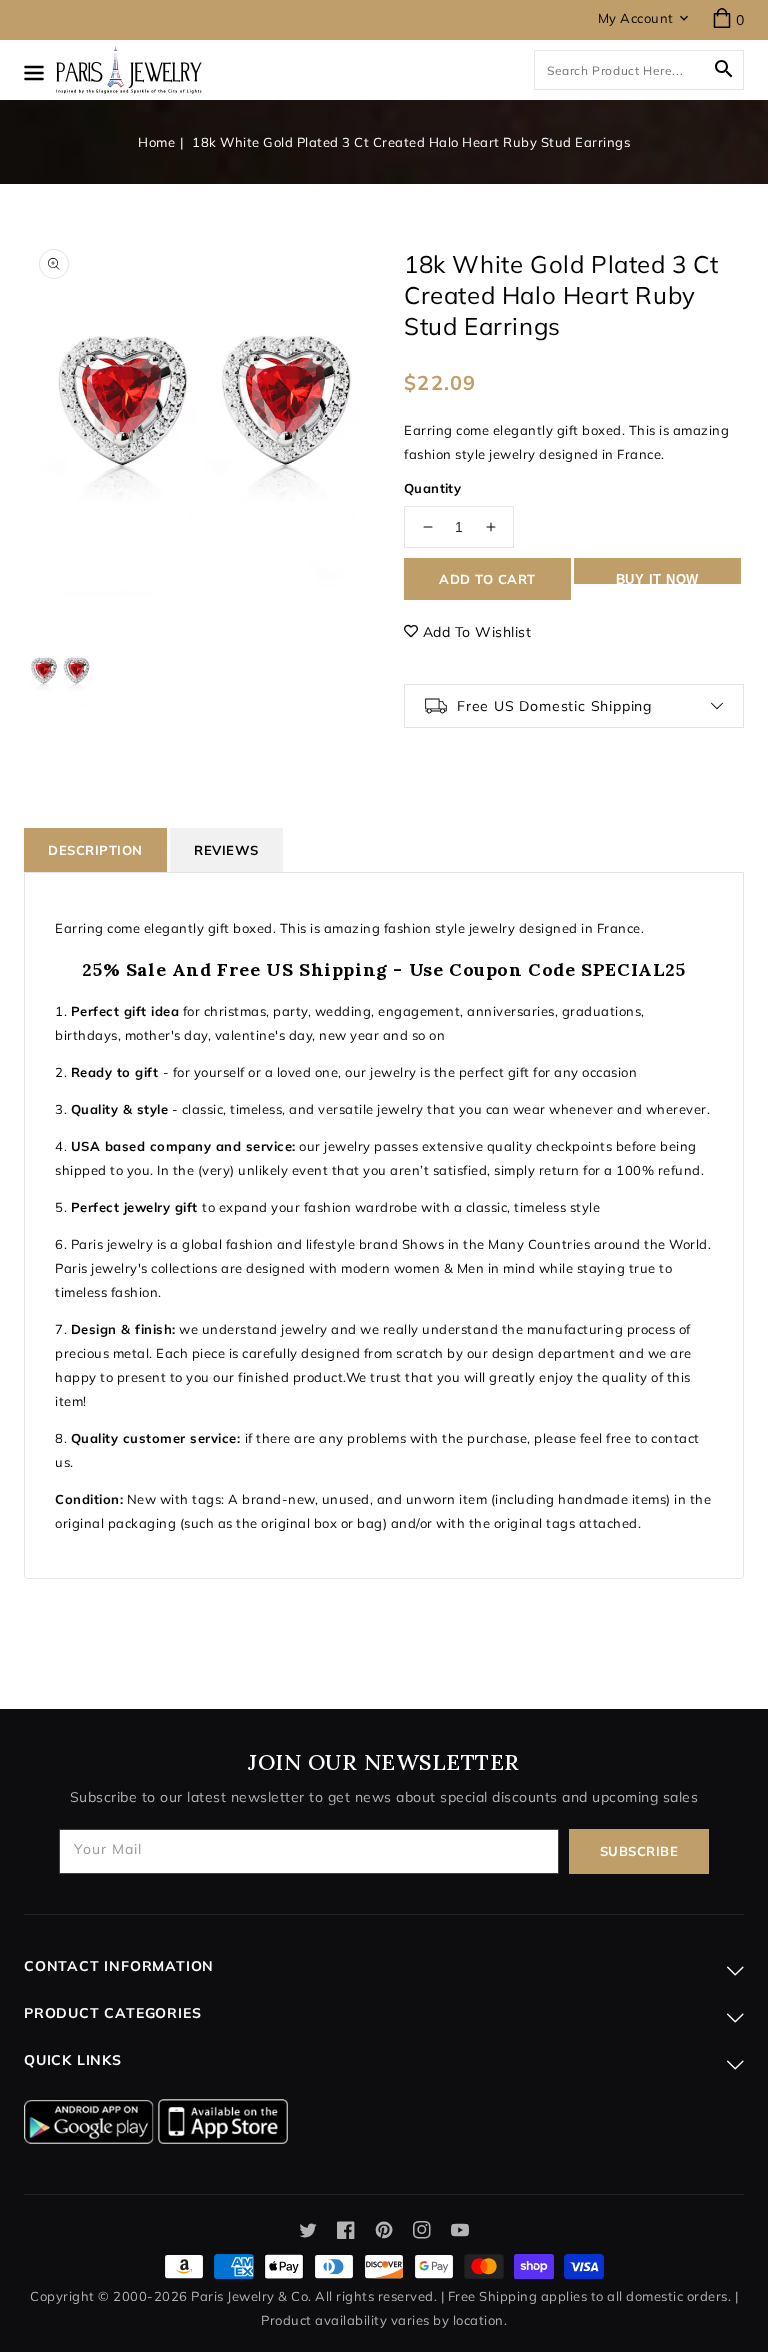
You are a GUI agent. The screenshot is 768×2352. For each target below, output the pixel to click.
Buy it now (657, 578)
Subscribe (639, 1851)
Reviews (226, 850)
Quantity (432, 488)
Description (95, 850)
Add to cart (487, 579)
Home (156, 142)
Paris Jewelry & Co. (251, 2296)
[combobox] (639, 70)
